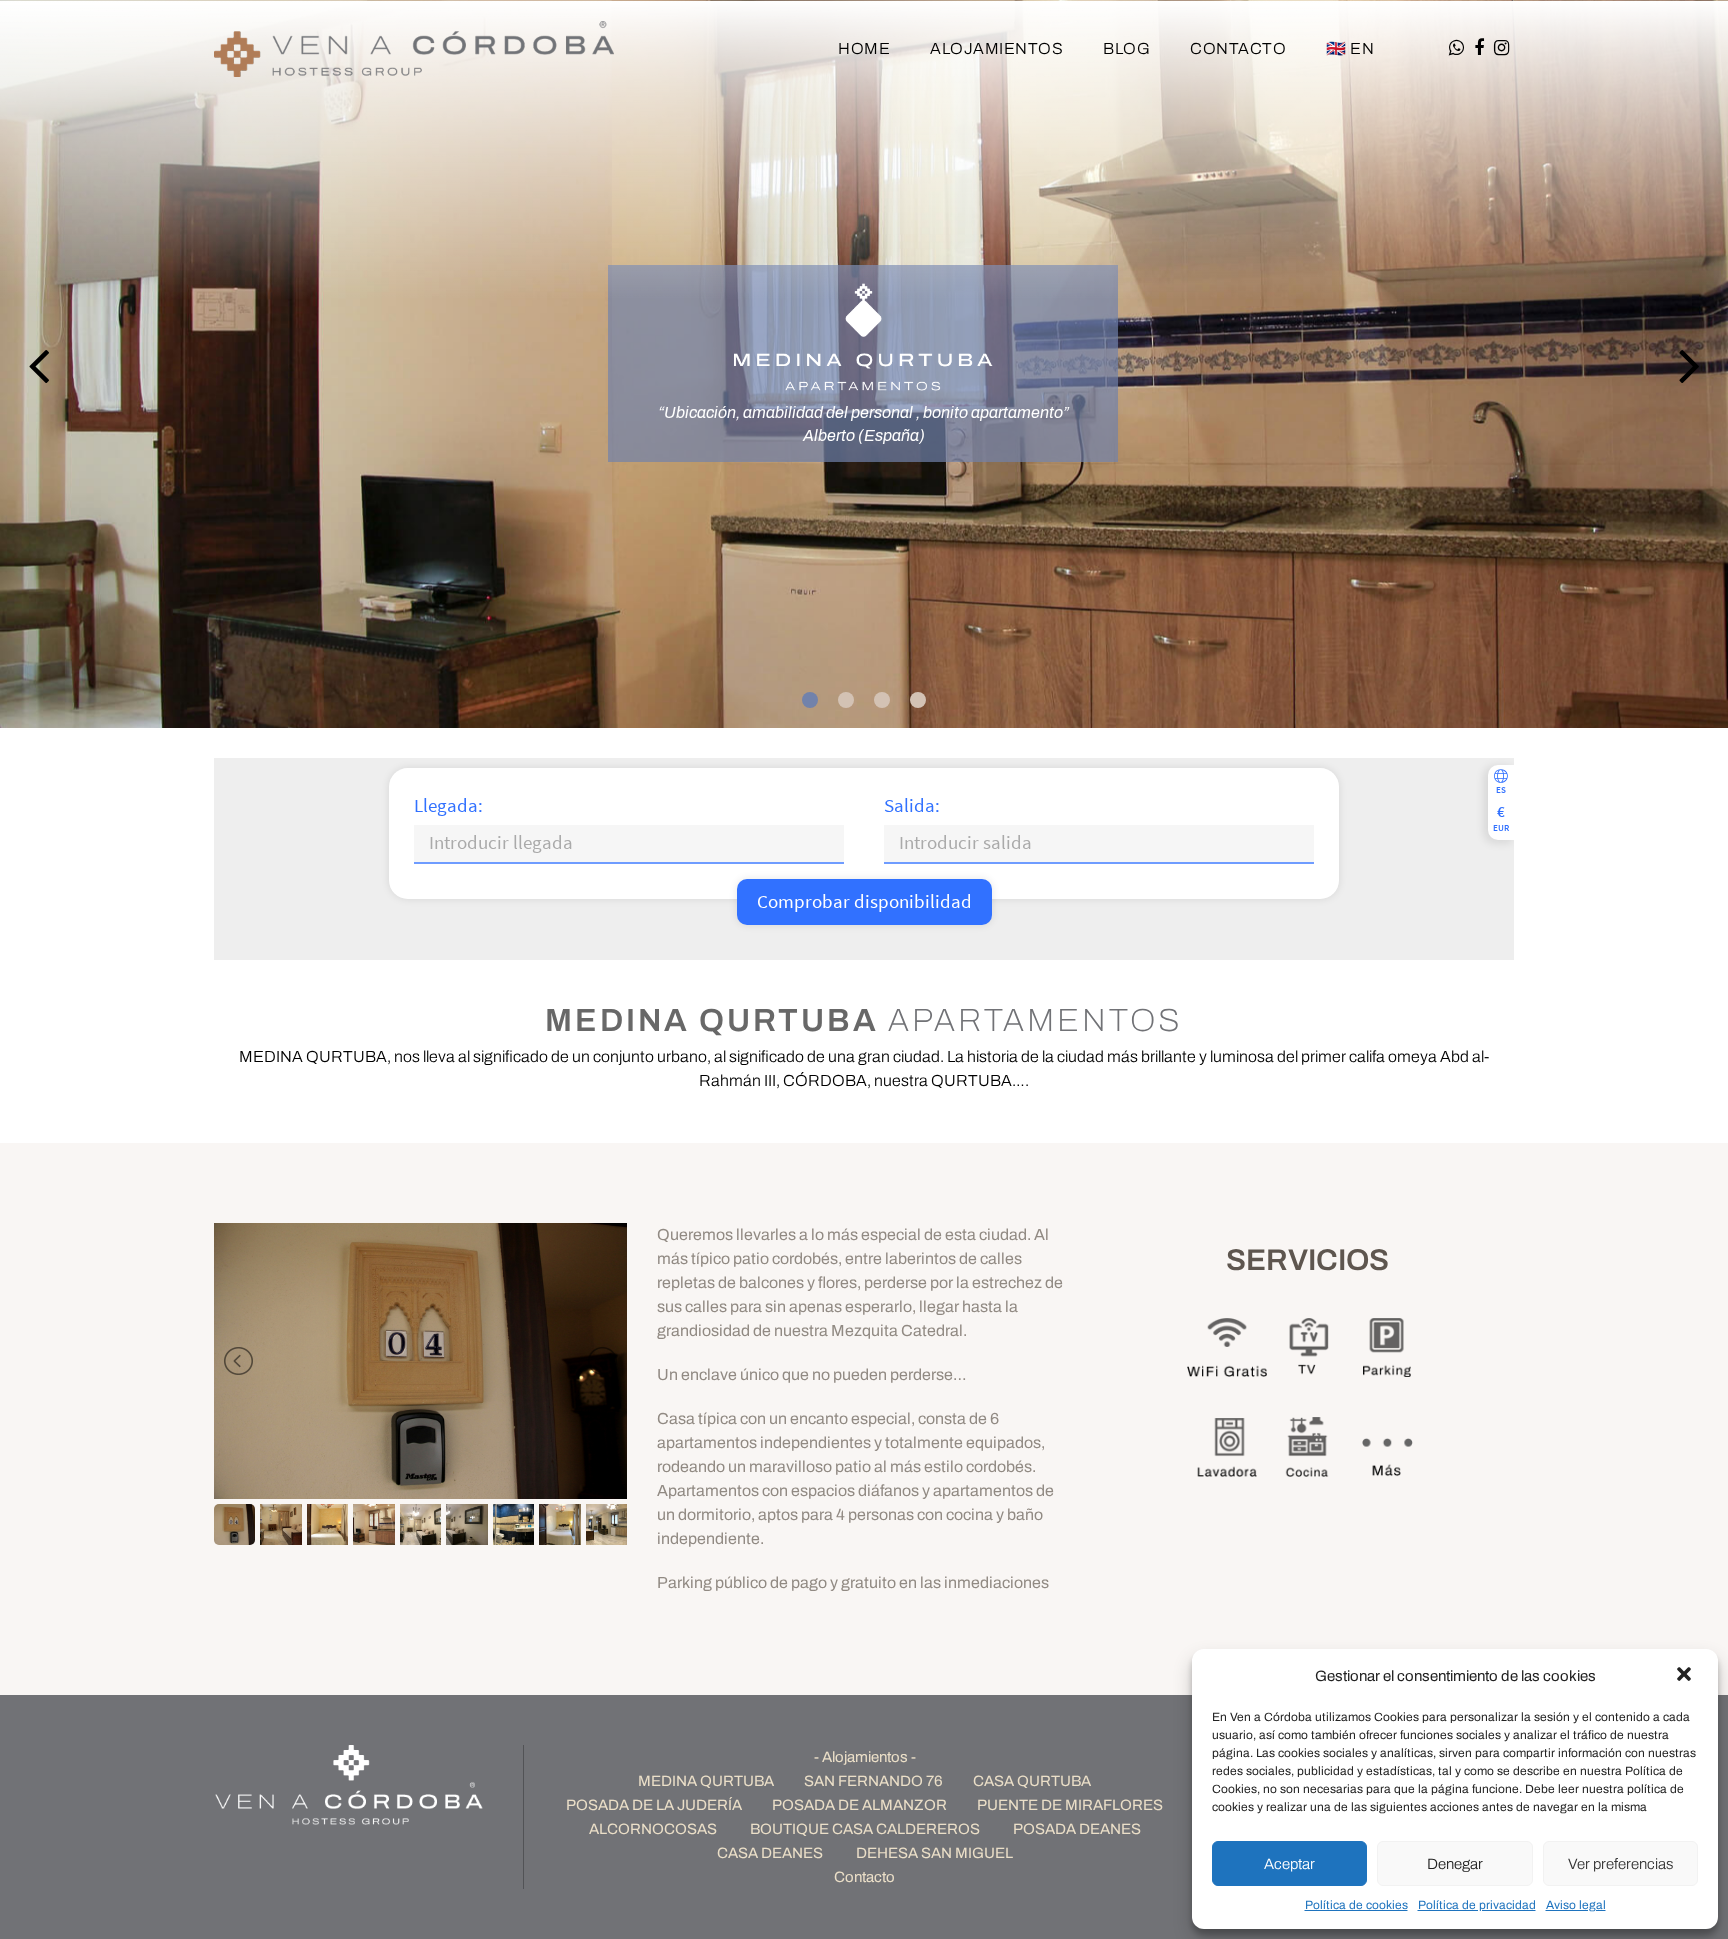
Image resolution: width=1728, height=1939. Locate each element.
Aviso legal (1576, 1905)
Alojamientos (996, 48)
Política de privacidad (1477, 1905)
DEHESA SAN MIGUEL (934, 1853)
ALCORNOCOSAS (653, 1829)
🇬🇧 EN (1350, 48)
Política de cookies (1356, 1905)
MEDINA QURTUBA (706, 1781)
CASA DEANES (770, 1853)
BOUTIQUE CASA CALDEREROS (865, 1829)
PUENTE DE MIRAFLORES (1070, 1805)
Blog (1126, 48)
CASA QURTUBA (1032, 1781)
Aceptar (1289, 1864)
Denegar (1455, 1864)
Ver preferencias (1620, 1864)
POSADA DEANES (1077, 1829)
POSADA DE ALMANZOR (859, 1805)
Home (864, 48)
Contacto (1238, 48)
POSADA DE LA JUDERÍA (654, 1805)
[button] (1686, 1676)
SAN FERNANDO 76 (873, 1781)
